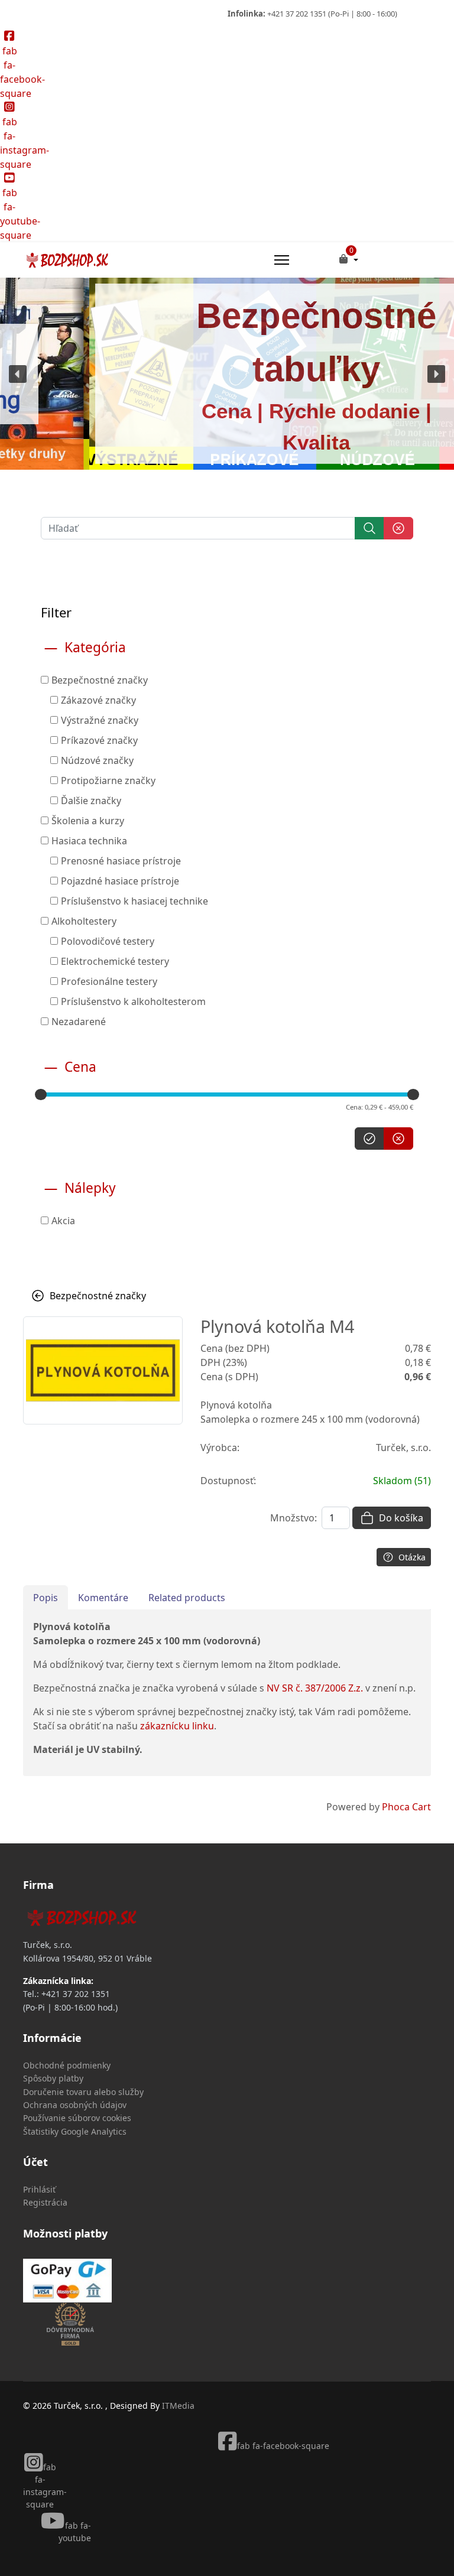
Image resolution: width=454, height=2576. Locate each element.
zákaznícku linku (177, 1726)
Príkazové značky (99, 740)
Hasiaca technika (89, 841)
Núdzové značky (97, 760)
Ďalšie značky (91, 801)
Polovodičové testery (108, 941)
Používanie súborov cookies (77, 2118)
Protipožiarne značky (108, 780)
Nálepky (90, 1188)
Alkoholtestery (84, 921)
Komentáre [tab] (103, 1598)
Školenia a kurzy (88, 821)
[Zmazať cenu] (398, 1139)
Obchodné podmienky (67, 2065)
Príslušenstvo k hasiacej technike (134, 901)
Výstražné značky (100, 720)
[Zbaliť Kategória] (51, 648)
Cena (80, 1067)
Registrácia (45, 2202)
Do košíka (401, 1518)
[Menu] (282, 260)
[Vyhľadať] (369, 528)
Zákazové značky (98, 700)
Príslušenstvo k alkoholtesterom (133, 1001)
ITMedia (178, 2406)
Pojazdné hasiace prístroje (120, 881)
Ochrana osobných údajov (75, 2105)
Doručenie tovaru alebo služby (83, 2092)
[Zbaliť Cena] (51, 1067)
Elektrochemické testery (115, 961)
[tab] (227, 834)
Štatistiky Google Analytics (75, 2131)
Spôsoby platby (53, 2078)
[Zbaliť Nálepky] (51, 1188)
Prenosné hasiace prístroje (121, 861)
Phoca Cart (406, 1807)
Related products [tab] (187, 1598)
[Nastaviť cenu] (369, 1139)
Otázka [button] (412, 1557)
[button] (18, 374)
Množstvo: (294, 1518)
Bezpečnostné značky (100, 680)
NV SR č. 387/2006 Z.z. (315, 1688)
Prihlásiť (39, 2189)
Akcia (63, 1221)
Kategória (95, 648)
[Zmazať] (398, 528)
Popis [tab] (46, 1598)
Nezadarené (79, 1022)
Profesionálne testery (109, 981)
